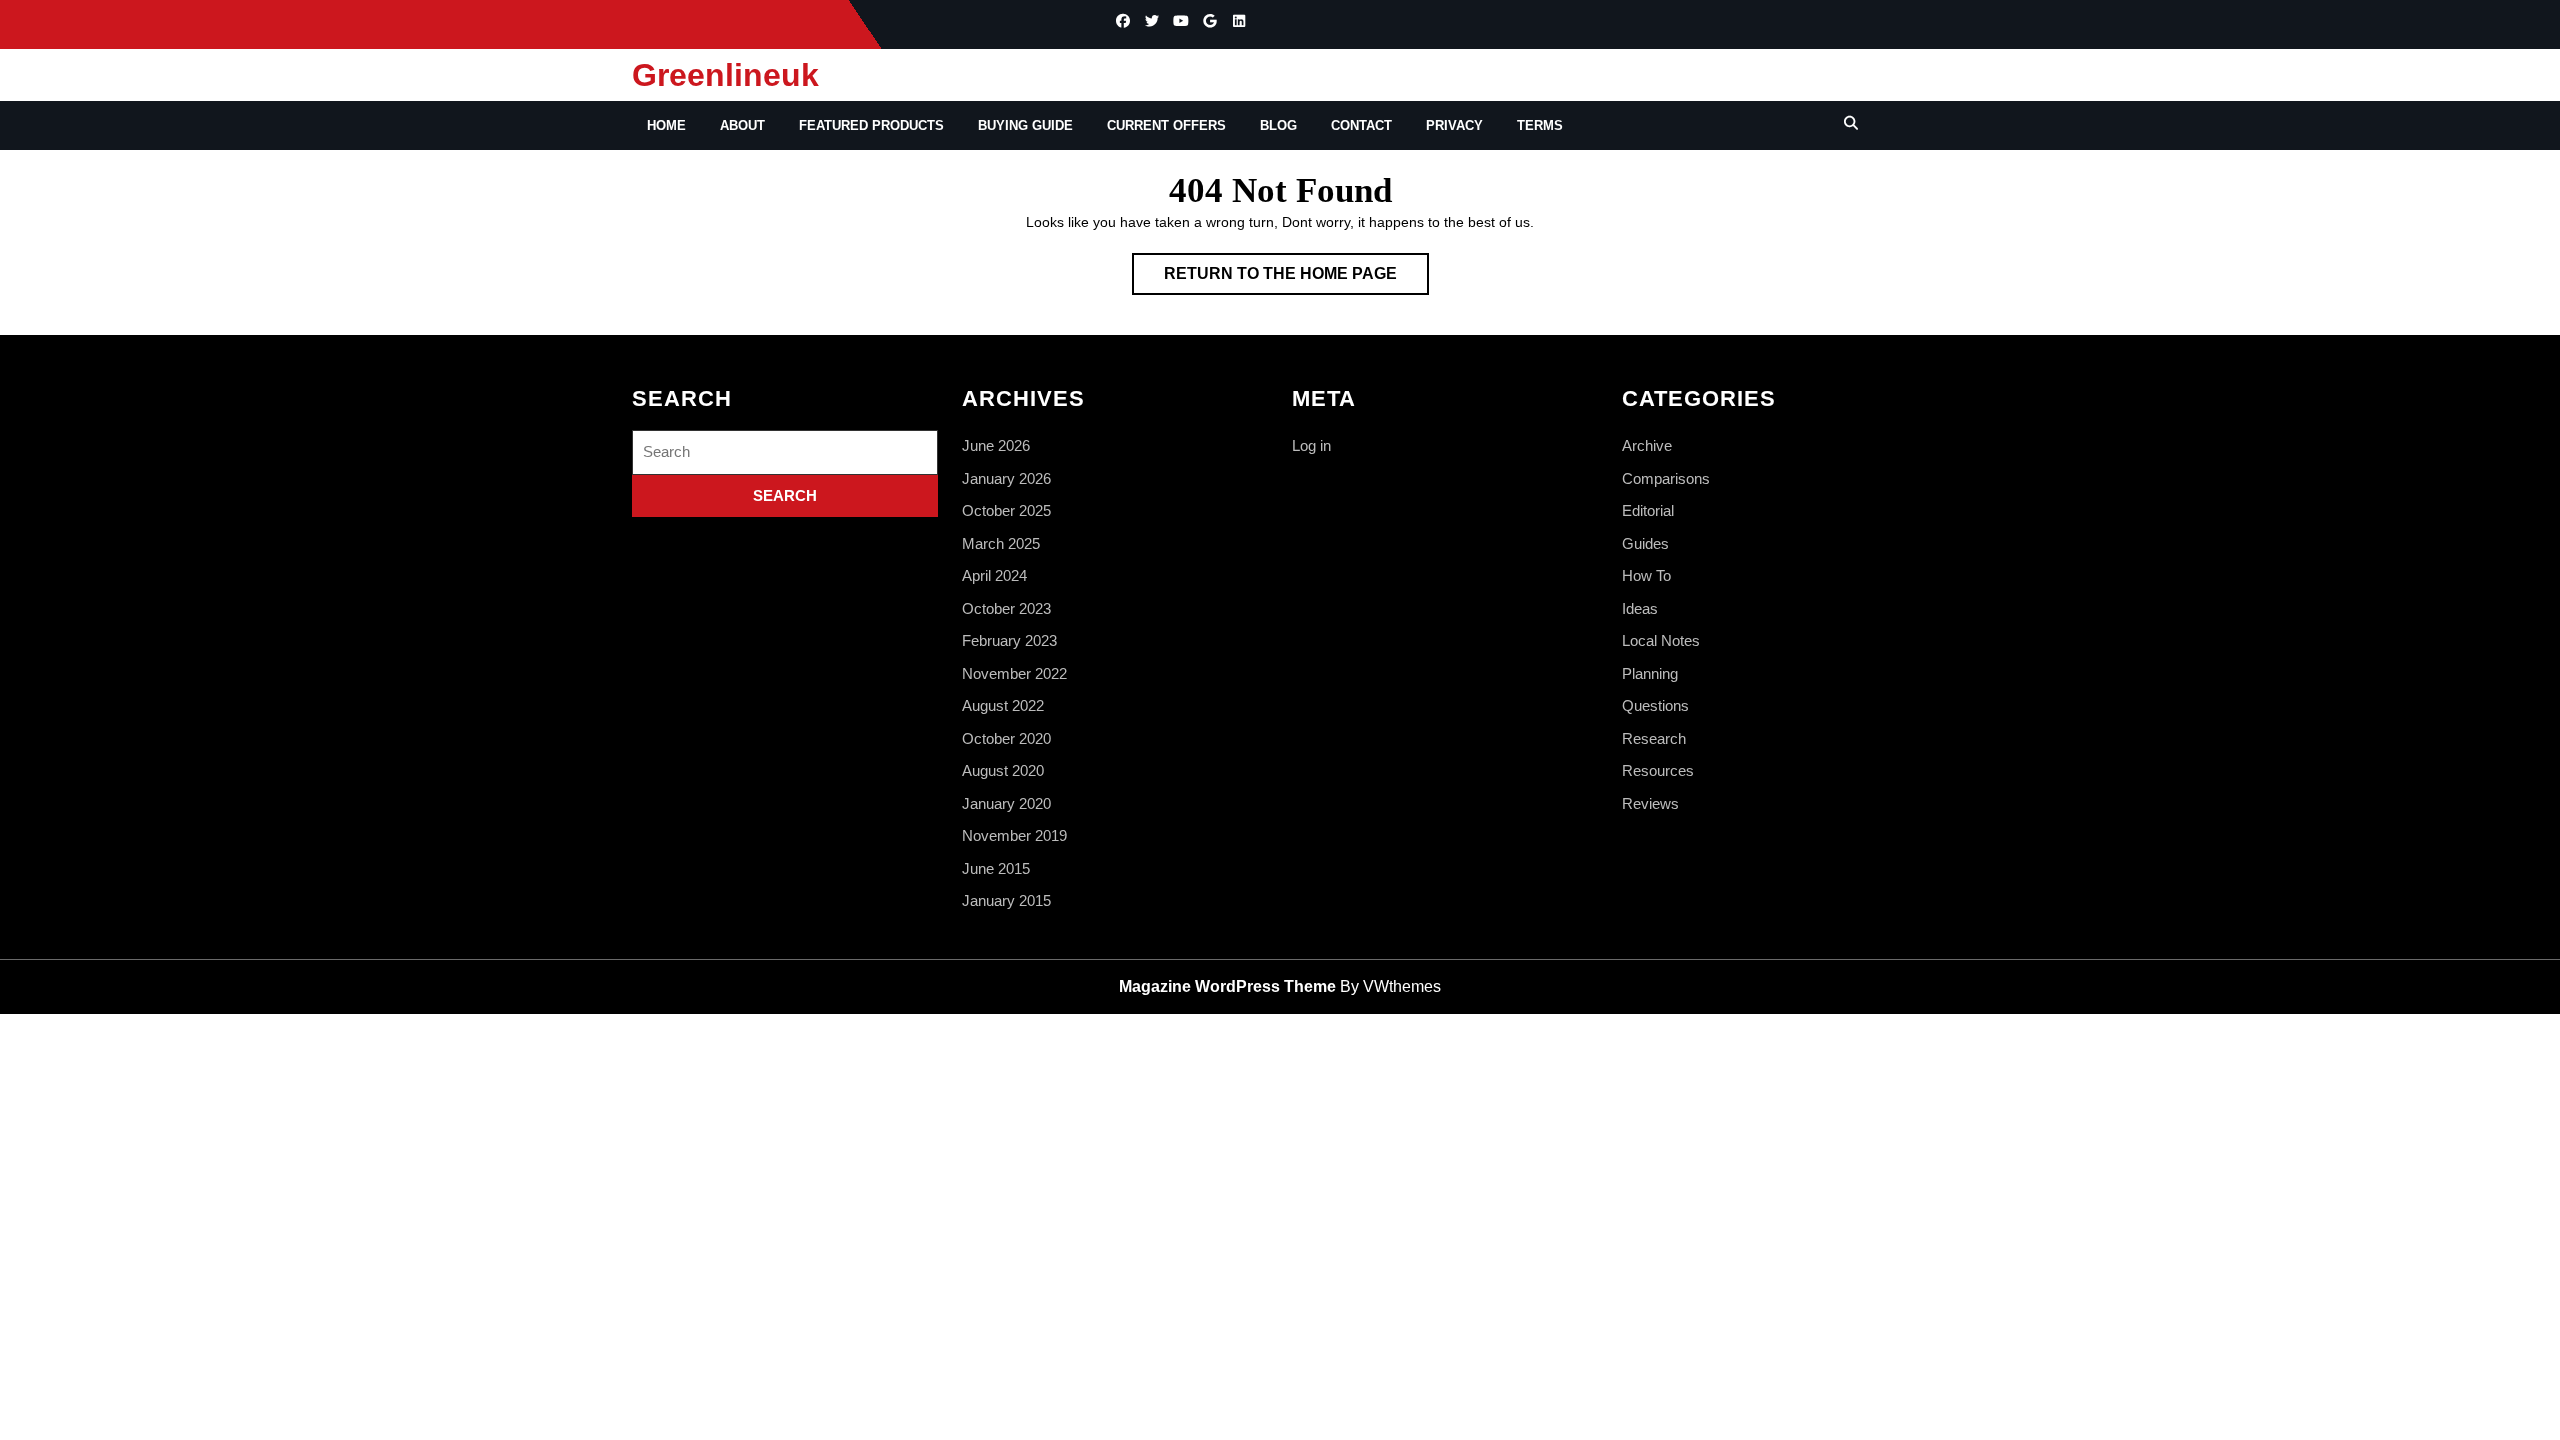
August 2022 (1003, 705)
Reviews (1650, 803)
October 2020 (1006, 738)
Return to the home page (1296, 279)
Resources (1658, 770)
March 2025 (1001, 543)
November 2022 (1014, 673)
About (742, 125)
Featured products (871, 125)
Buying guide (1025, 125)
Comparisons (1666, 478)
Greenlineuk (725, 75)
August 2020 (1003, 770)
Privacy (1454, 125)
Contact (1361, 125)
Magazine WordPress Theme (1227, 986)
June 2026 (996, 445)
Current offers (1166, 125)
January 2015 (1006, 900)
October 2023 (1006, 608)
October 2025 (1006, 510)
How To (1646, 575)
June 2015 (996, 868)
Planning (1650, 673)
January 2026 (1006, 478)
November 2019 (1014, 835)
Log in (1311, 445)
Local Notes (1661, 640)
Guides (1645, 543)
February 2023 (1009, 640)
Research (1654, 738)
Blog (1278, 125)
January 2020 (1006, 803)
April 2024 (994, 575)
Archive (1647, 445)
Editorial (1648, 510)
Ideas (1640, 608)
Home (666, 125)
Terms (1540, 125)
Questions (1655, 705)
